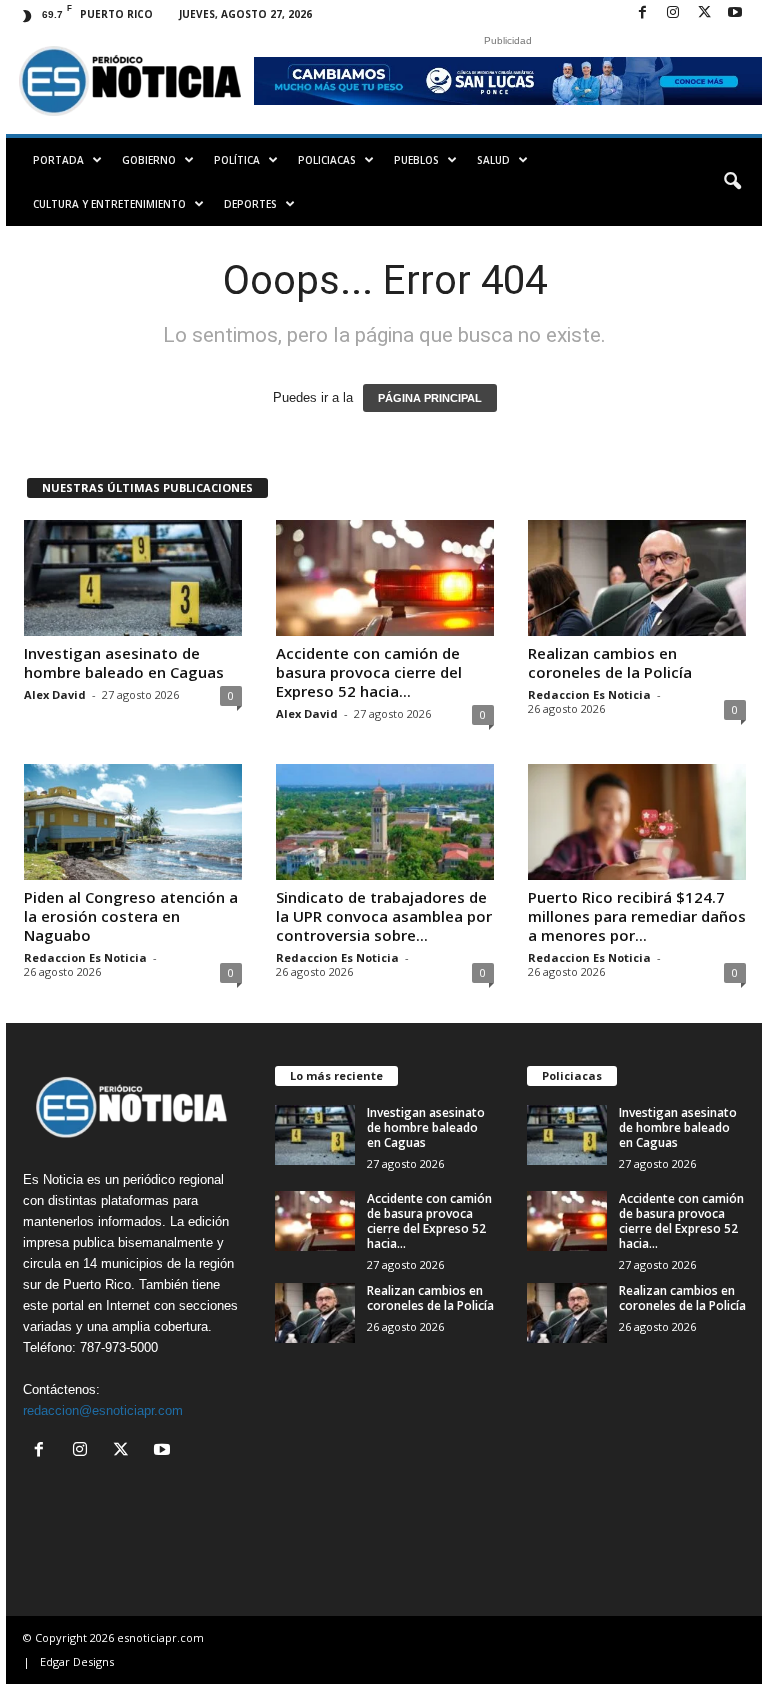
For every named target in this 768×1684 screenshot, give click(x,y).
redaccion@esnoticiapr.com (103, 1410)
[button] (732, 182)
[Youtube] (735, 13)
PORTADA (58, 160)
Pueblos (416, 160)
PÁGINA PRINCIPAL (430, 398)
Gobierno (149, 160)
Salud (493, 160)
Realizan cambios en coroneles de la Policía (610, 662)
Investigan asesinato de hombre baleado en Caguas (124, 662)
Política (237, 160)
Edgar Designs (77, 1661)
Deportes (250, 204)
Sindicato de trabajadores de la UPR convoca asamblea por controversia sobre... (384, 916)
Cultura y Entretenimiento (109, 204)
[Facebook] (642, 13)
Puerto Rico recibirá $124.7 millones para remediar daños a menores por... (637, 916)
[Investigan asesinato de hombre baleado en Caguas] (133, 578)
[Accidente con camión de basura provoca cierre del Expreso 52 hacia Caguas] (385, 578)
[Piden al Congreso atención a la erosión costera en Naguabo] (133, 822)
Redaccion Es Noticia (589, 694)
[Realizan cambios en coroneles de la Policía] (637, 578)
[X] (704, 13)
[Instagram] (673, 13)
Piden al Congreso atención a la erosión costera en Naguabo (131, 916)
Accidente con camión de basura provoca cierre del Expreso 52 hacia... (369, 672)
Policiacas (327, 160)
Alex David (55, 694)
